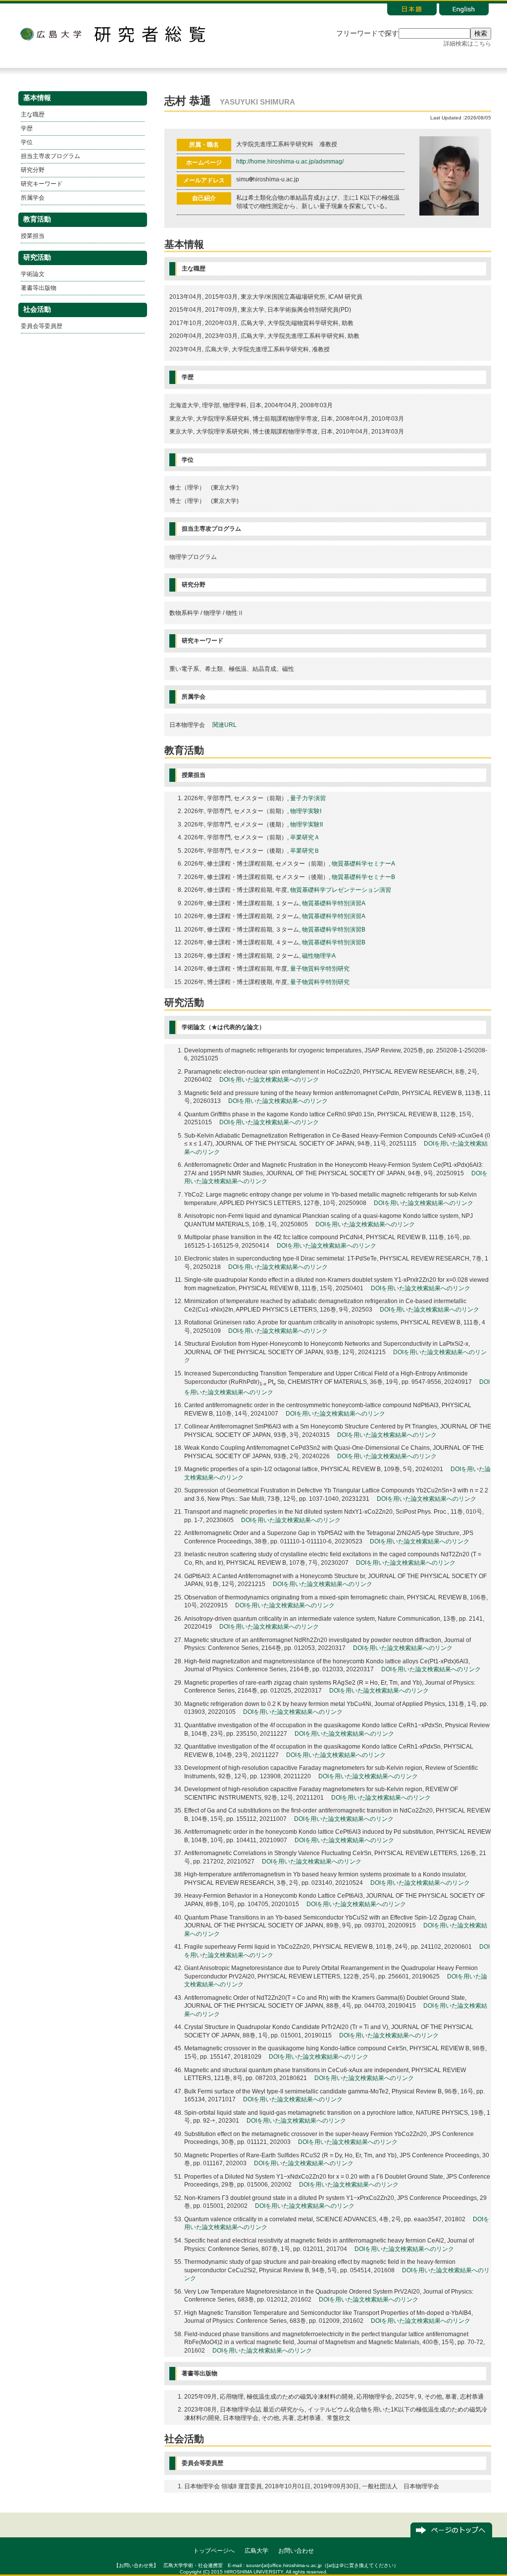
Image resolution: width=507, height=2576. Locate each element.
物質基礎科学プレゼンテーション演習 (341, 890)
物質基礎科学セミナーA (363, 864)
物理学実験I (306, 811)
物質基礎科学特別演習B (334, 930)
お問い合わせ (296, 2551)
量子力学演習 (308, 798)
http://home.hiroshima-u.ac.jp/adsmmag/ (290, 162)
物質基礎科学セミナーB (363, 877)
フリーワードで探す (367, 33)
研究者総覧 (150, 34)
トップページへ (214, 2551)
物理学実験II (306, 824)
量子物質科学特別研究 (320, 969)
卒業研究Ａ (305, 837)
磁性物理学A (319, 956)
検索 (481, 33)
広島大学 (51, 34)
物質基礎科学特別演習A (334, 903)
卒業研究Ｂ (305, 851)
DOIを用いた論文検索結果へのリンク (269, 1080)
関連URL (225, 725)
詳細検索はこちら (467, 44)
